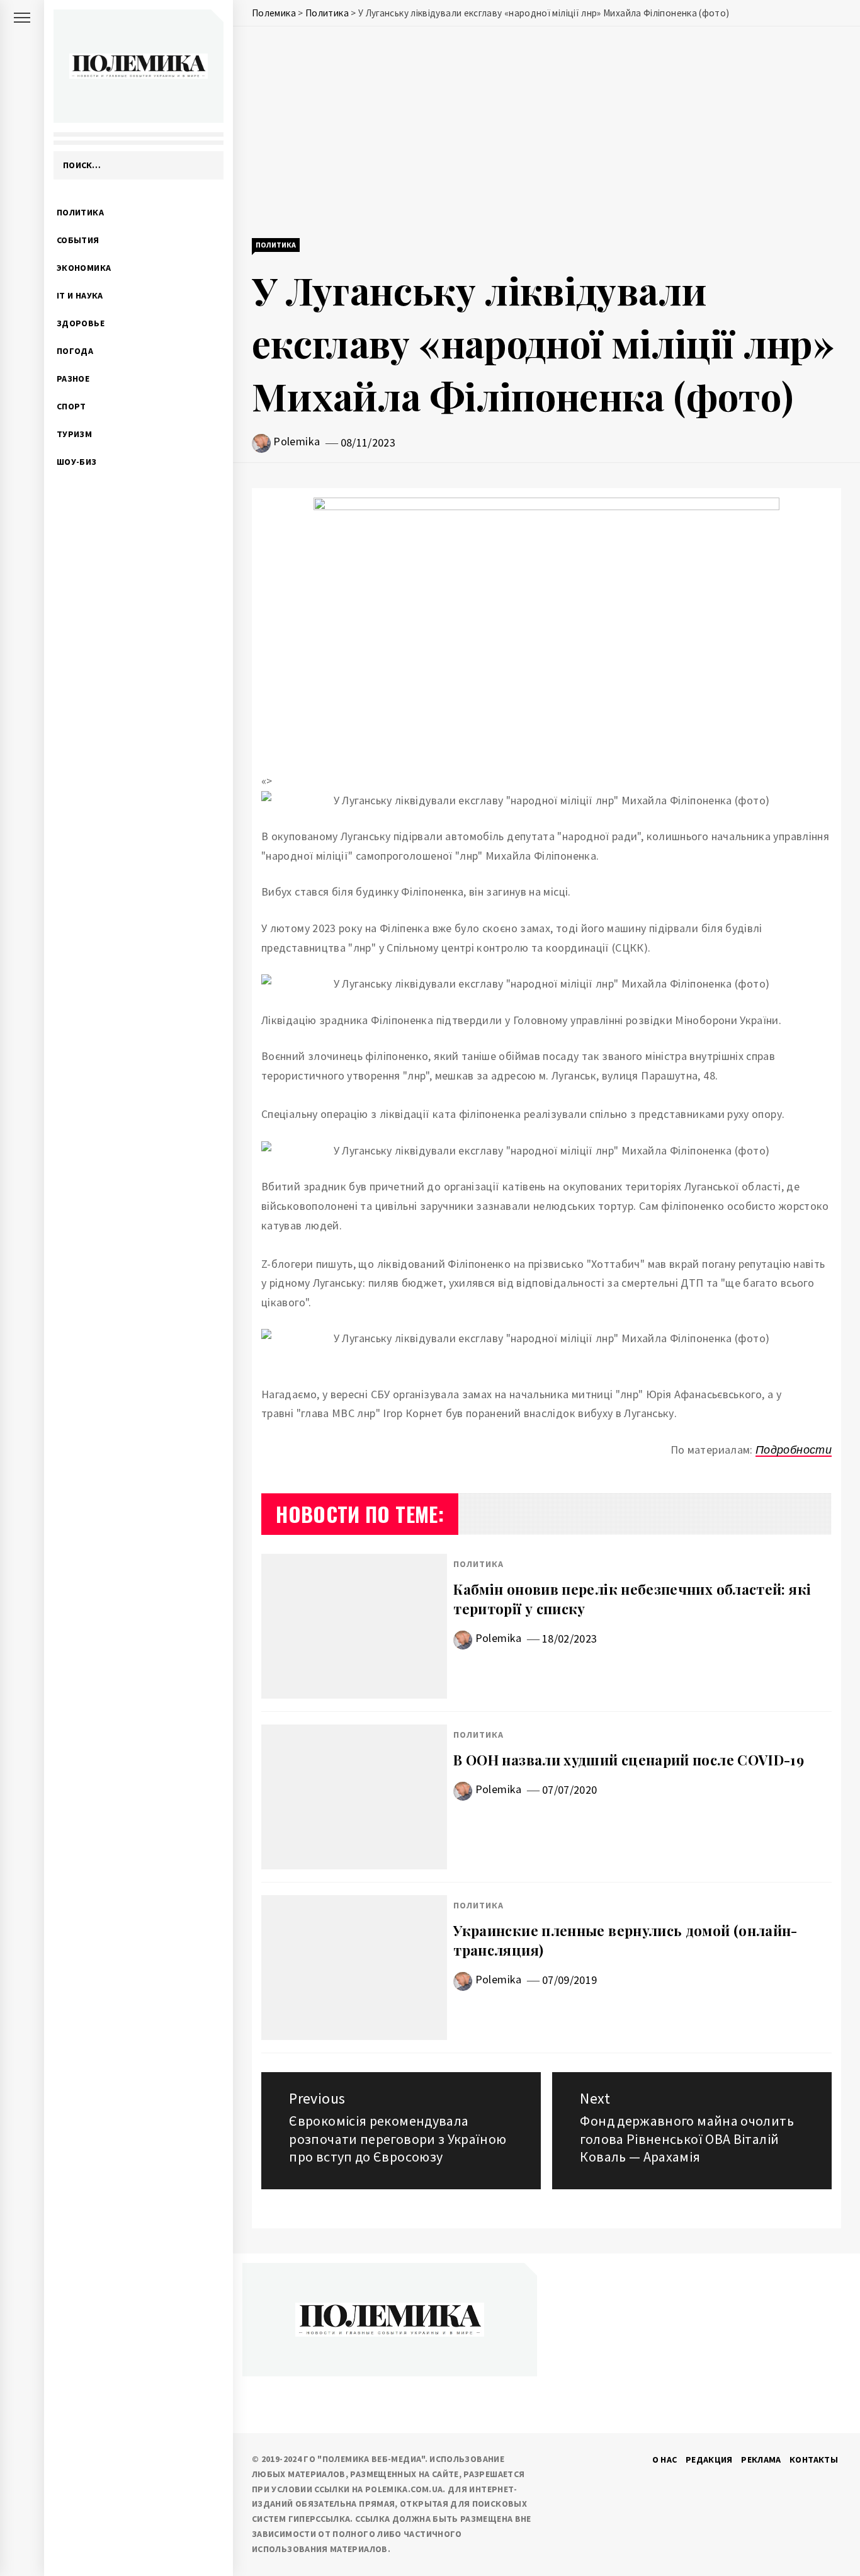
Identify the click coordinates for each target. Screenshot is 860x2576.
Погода (75, 351)
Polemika (297, 441)
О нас (665, 2459)
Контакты (814, 2459)
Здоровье (81, 323)
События (78, 240)
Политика (80, 212)
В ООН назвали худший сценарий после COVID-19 (629, 1760)
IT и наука (80, 295)
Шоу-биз (77, 462)
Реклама (761, 2459)
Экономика (84, 268)
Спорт (71, 406)
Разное (73, 379)
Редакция (709, 2459)
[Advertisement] (546, 134)
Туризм (74, 434)
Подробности (794, 1450)
